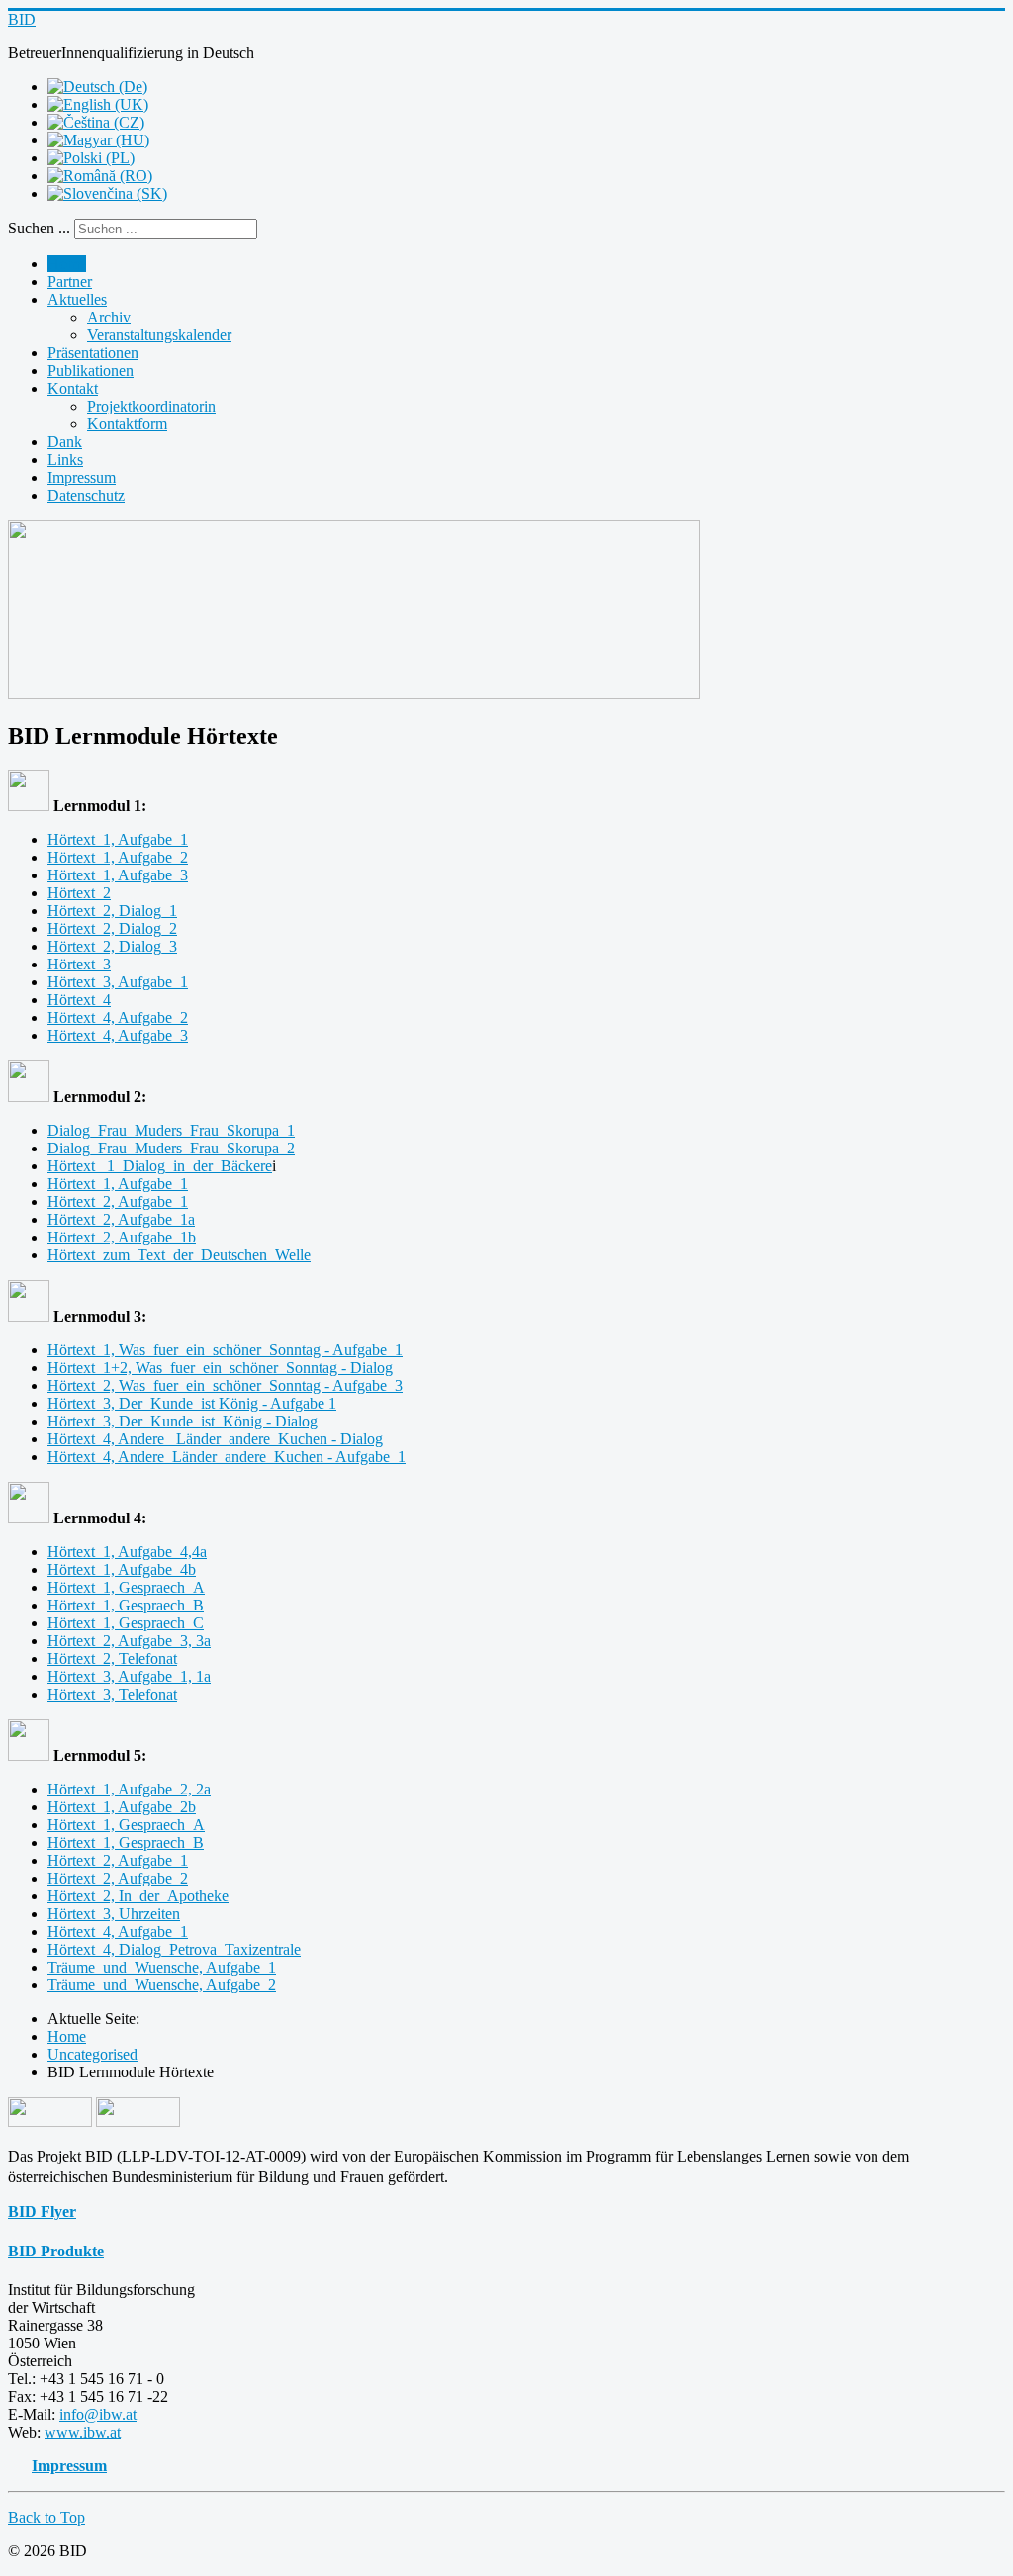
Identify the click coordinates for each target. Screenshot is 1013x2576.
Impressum (82, 477)
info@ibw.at (98, 2414)
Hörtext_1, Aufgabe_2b (122, 1807)
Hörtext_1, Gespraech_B (126, 1605)
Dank (65, 442)
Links (65, 460)
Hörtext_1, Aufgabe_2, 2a (129, 1789)
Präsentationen (93, 353)
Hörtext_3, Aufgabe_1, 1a (129, 1676)
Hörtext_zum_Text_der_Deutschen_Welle (179, 1255)
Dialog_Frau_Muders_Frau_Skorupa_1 (171, 1130)
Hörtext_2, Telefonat (112, 1658)
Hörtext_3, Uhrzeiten (114, 1914)
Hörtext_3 (79, 964)
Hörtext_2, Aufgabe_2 (118, 1878)
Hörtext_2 (79, 893)
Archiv (109, 317)
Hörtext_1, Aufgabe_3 (118, 875)
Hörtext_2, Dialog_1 (112, 911)
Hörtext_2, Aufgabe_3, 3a (129, 1641)
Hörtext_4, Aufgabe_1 (118, 1932)
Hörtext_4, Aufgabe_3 (118, 1035)
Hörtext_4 (79, 1000)
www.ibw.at (83, 2432)
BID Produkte (56, 2251)
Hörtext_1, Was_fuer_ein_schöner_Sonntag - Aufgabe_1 (225, 1350)
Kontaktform (127, 424)
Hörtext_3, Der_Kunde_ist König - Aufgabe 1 (192, 1403)
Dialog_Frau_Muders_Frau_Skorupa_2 (171, 1148)
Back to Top (46, 2517)
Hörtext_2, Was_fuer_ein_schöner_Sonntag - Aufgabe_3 (225, 1385)
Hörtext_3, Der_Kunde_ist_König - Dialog (183, 1421)
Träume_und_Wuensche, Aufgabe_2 (162, 1985)
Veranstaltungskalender (159, 335)
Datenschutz (86, 495)
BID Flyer (42, 2211)
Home (67, 264)
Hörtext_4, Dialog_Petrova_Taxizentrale (174, 1949)
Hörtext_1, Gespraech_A (126, 1587)
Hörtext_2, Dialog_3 (112, 946)
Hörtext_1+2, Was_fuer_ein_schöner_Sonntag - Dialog (220, 1368)
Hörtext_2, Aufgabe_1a (121, 1219)
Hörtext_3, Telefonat (112, 1694)
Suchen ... (39, 228)
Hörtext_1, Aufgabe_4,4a (127, 1552)
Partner (70, 281)
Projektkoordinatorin (151, 406)
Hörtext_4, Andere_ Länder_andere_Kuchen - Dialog (215, 1439)
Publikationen (91, 370)
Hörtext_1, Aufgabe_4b (122, 1569)
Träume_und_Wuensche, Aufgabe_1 (162, 1967)
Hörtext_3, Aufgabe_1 (118, 982)
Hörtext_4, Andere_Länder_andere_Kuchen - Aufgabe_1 (227, 1457)
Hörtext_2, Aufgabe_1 (118, 1201)
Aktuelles (77, 299)
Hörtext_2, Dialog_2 (112, 928)
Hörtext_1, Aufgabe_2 (118, 857)
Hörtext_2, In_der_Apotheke (138, 1896)
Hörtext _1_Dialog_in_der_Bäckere (160, 1166)
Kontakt (73, 388)
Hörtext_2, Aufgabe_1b (122, 1237)
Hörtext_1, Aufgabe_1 (118, 839)
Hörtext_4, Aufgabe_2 (118, 1017)
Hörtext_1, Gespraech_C (126, 1623)
